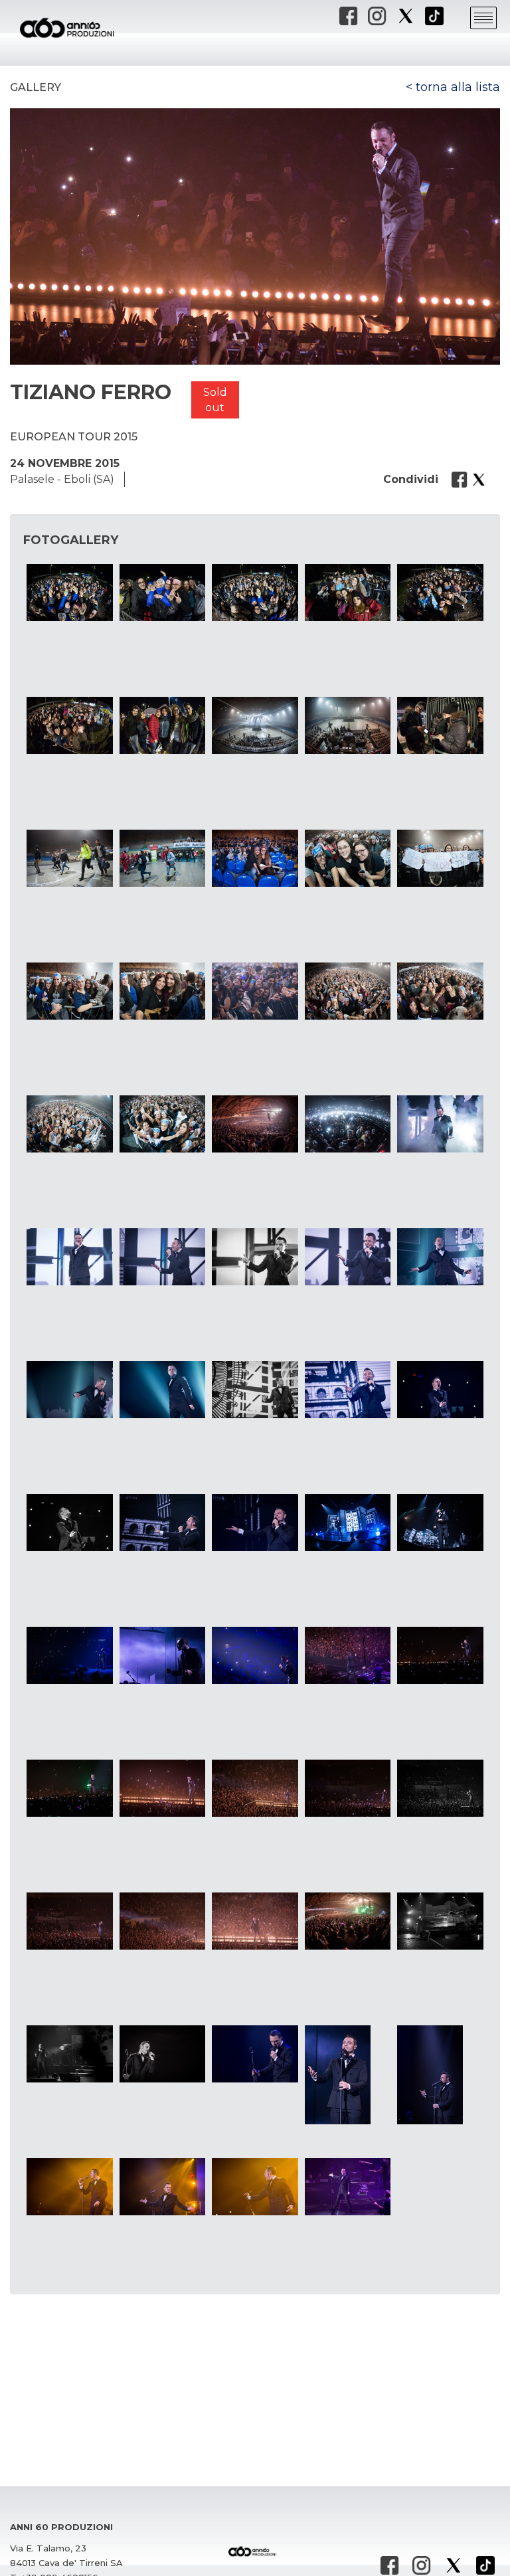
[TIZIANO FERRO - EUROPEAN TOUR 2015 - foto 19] (348, 991)
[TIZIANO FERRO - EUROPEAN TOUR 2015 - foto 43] (255, 1655)
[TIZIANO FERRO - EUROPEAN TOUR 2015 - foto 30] (440, 1257)
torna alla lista (458, 87)
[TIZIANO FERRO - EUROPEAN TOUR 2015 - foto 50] (440, 1788)
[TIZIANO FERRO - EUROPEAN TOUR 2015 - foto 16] (69, 991)
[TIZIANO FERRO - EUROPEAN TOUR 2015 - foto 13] (255, 858)
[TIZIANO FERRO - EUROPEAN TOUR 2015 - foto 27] (162, 1257)
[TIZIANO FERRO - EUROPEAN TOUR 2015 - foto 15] (440, 858)
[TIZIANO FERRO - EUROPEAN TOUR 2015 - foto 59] (348, 2075)
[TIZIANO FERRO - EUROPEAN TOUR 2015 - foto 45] (440, 1655)
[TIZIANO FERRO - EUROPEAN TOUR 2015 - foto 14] (348, 858)
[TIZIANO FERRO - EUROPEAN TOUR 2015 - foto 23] (255, 1124)
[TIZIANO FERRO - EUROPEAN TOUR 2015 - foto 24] (348, 1124)
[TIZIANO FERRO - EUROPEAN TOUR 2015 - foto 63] (255, 2187)
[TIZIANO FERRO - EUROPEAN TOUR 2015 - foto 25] (440, 1124)
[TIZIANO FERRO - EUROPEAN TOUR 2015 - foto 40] (440, 1522)
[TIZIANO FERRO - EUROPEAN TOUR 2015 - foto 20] (440, 991)
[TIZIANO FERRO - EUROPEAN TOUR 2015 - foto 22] (162, 1124)
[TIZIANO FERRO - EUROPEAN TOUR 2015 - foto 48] (255, 1788)
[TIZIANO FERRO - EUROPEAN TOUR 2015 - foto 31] (69, 1390)
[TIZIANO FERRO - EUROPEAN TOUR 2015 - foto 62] (162, 2187)
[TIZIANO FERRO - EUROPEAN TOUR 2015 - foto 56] (69, 2054)
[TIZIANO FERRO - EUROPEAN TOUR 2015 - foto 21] (69, 1124)
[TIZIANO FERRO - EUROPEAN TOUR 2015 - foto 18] (255, 991)
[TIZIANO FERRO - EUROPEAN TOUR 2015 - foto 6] (69, 725)
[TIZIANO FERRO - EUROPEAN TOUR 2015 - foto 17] (162, 991)
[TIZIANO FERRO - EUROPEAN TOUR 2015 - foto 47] (162, 1788)
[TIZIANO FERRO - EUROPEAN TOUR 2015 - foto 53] (255, 1921)
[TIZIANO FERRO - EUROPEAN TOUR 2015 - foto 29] (348, 1257)
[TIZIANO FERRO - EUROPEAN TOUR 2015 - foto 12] (162, 858)
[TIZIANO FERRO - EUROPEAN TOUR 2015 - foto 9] (348, 725)
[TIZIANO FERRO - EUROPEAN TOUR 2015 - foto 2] (162, 593)
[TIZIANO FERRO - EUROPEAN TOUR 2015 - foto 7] (162, 725)
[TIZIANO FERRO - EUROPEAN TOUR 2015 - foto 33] (255, 1390)
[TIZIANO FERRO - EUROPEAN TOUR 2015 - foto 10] (440, 725)
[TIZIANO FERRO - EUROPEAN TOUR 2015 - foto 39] (348, 1522)
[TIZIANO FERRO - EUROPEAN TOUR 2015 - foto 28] (255, 1257)
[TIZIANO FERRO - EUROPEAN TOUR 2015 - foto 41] (69, 1655)
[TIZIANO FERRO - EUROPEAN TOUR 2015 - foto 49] (348, 1788)
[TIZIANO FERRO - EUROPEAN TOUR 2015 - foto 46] (69, 1788)
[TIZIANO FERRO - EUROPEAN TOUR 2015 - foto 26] (69, 1257)
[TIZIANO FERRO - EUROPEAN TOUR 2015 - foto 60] (440, 2075)
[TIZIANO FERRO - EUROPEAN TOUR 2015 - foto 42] (162, 1655)
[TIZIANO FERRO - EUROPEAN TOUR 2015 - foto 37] (162, 1522)
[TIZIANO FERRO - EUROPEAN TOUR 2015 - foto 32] (162, 1390)
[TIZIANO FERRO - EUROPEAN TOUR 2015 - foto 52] (162, 1921)
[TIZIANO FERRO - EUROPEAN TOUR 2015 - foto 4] (348, 593)
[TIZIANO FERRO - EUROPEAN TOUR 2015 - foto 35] (440, 1390)
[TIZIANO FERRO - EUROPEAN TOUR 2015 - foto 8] (255, 725)
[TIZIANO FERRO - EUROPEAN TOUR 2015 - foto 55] (440, 1921)
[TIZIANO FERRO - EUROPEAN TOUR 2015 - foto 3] (255, 593)
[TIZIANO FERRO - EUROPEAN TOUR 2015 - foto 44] (348, 1655)
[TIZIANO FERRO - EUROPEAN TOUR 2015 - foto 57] (162, 2054)
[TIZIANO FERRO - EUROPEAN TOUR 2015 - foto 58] (255, 2054)
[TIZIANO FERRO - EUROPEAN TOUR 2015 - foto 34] (348, 1390)
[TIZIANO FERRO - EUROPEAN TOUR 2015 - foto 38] (255, 1522)
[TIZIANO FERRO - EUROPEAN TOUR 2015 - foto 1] (69, 593)
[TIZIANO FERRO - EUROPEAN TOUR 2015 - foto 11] (69, 858)
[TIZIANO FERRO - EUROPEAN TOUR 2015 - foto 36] (69, 1522)
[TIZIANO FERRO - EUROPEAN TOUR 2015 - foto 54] (348, 1921)
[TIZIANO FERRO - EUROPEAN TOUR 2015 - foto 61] (69, 2187)
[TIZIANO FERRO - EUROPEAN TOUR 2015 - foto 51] (69, 1921)
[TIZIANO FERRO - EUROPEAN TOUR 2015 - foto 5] (440, 593)
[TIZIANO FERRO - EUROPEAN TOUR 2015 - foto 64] (348, 2187)
